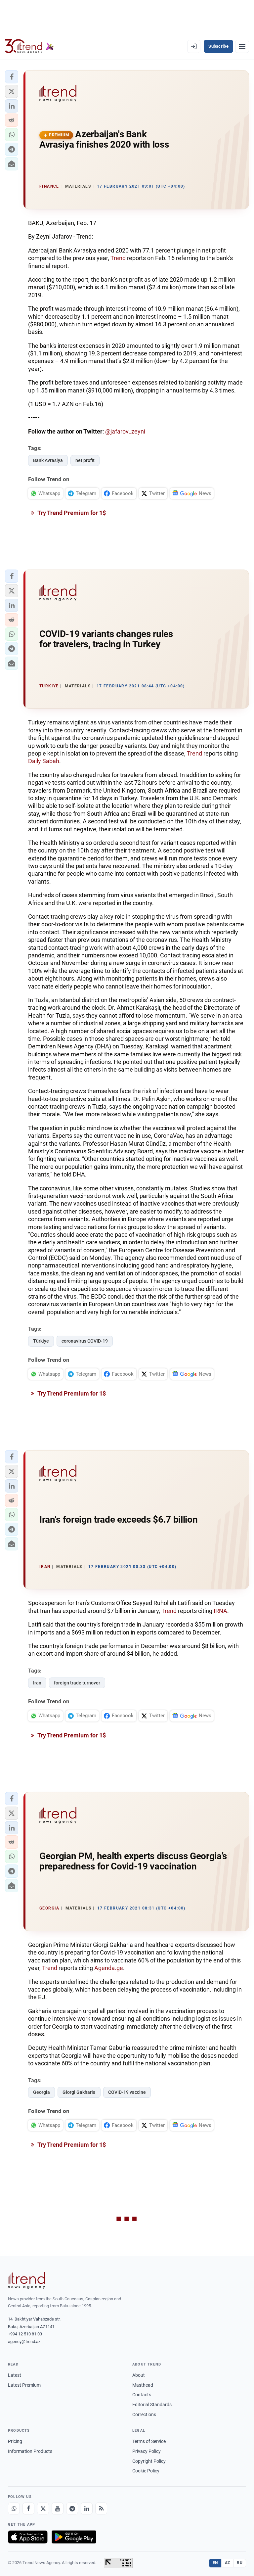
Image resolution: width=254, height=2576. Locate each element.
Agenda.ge (109, 1968)
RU (240, 2563)
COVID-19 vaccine (127, 2092)
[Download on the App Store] (28, 2537)
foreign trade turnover (77, 1683)
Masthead (143, 2385)
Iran (37, 1683)
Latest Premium (24, 2385)
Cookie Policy (146, 2471)
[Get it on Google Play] (74, 2537)
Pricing (15, 2441)
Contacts (142, 2395)
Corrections (144, 2415)
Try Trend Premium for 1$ (71, 513)
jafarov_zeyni (128, 431)
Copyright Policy (149, 2461)
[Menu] (242, 46)
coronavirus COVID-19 (85, 1341)
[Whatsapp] (14, 2508)
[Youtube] (58, 2508)
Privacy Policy (147, 2451)
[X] (43, 2508)
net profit (85, 460)
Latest (15, 2375)
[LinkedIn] (87, 2508)
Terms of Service (149, 2441)
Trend (118, 258)
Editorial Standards (152, 2405)
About (139, 2375)
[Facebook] (28, 2508)
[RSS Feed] (101, 2508)
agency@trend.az (24, 2342)
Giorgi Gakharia (79, 2092)
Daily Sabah (44, 761)
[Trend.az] (29, 46)
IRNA (220, 1611)
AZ (228, 2563)
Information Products (30, 2451)
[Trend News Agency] (26, 2280)
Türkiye (41, 1341)
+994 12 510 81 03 (25, 2334)
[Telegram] (72, 2508)
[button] (12, 77)
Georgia (42, 2092)
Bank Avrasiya (48, 460)
